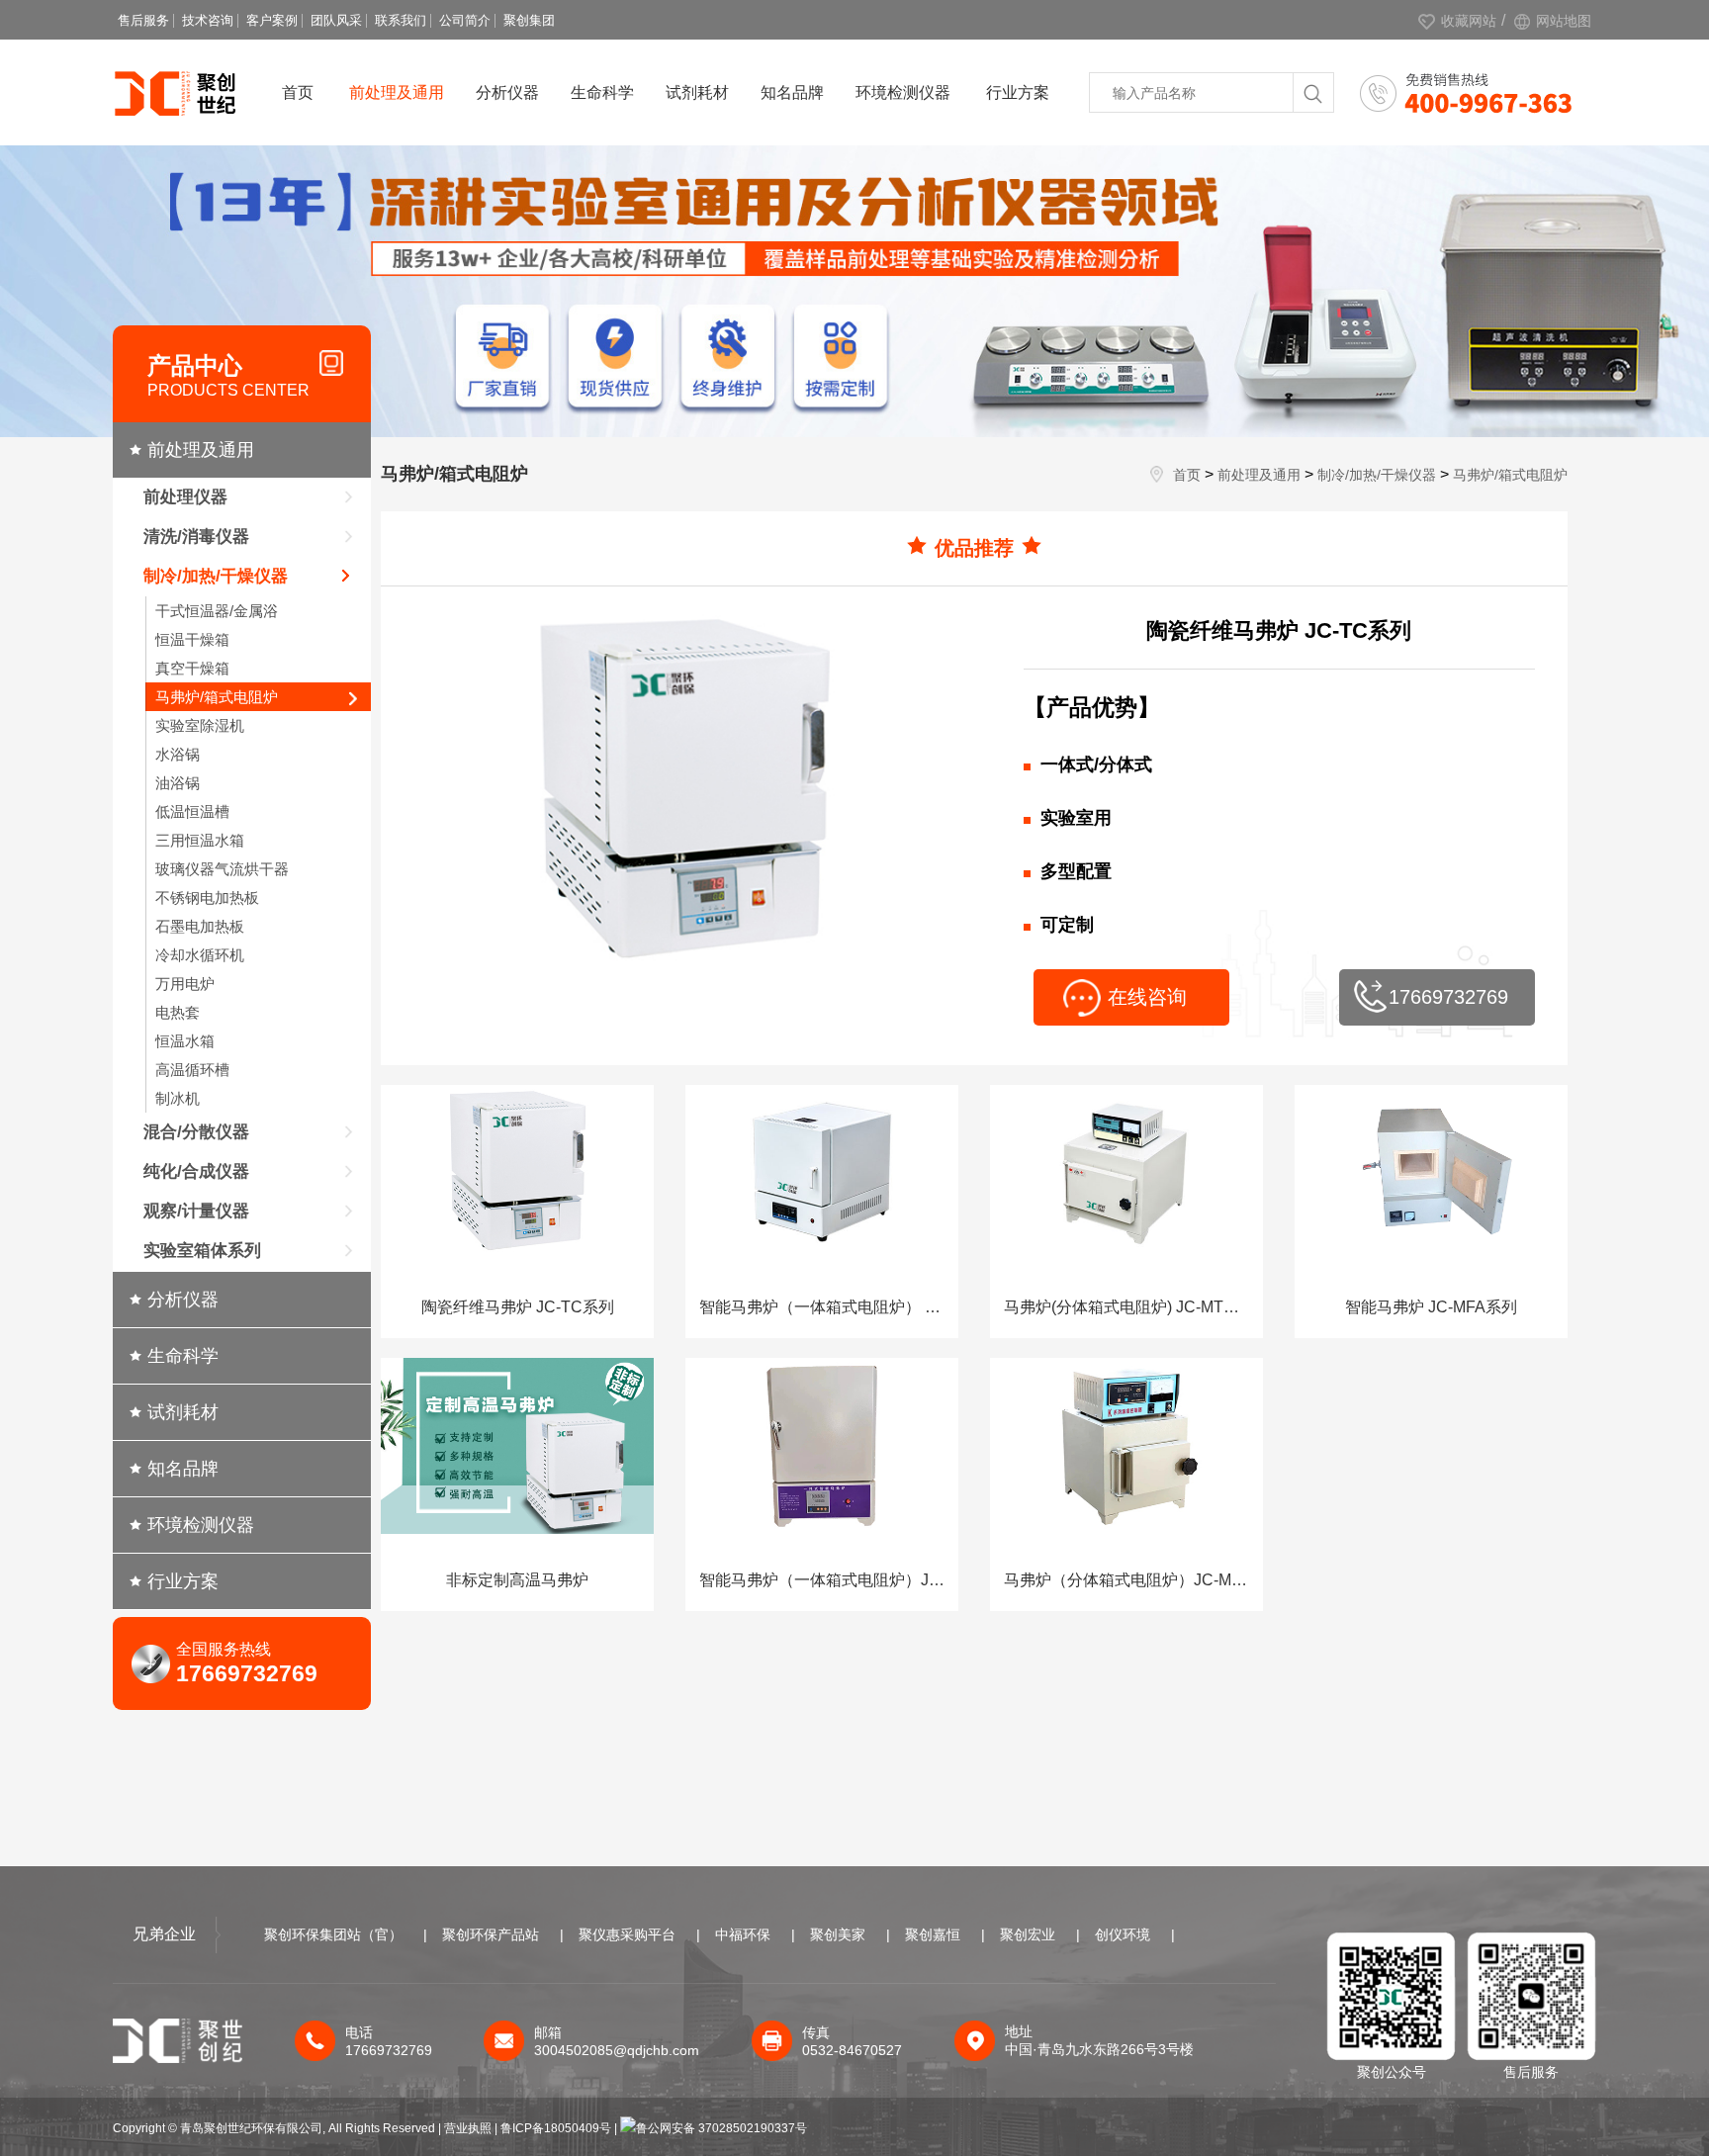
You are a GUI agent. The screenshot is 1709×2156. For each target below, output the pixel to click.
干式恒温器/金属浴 (217, 611)
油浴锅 (178, 783)
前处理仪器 (185, 497)
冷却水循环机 (200, 955)
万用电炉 (185, 984)
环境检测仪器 (903, 92)
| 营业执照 (465, 2128)
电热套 (178, 1012)
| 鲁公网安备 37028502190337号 (711, 2128)
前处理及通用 (397, 92)
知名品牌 (792, 92)
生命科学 (602, 92)
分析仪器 (507, 92)
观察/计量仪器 (196, 1211)
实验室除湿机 (200, 725)
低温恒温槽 (192, 811)
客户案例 (272, 20)
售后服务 (143, 20)
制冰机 (178, 1098)
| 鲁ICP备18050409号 (554, 2128)
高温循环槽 (192, 1070)
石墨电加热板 (200, 926)
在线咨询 (1147, 997)
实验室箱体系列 (202, 1251)
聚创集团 (529, 20)
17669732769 (1448, 997)
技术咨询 (208, 20)
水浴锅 (178, 754)
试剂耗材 (697, 92)
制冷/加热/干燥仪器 (216, 576)
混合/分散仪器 (196, 1132)
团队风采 (336, 20)
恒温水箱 (185, 1041)
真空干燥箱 (192, 668)
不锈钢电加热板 (207, 898)
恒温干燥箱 (192, 639)
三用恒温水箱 (200, 840)
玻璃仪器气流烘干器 (222, 869)
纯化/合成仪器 (196, 1171)
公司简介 (465, 20)
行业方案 (1018, 92)
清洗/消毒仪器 (196, 537)
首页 (298, 92)
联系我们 (401, 20)
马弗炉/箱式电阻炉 (217, 697)
